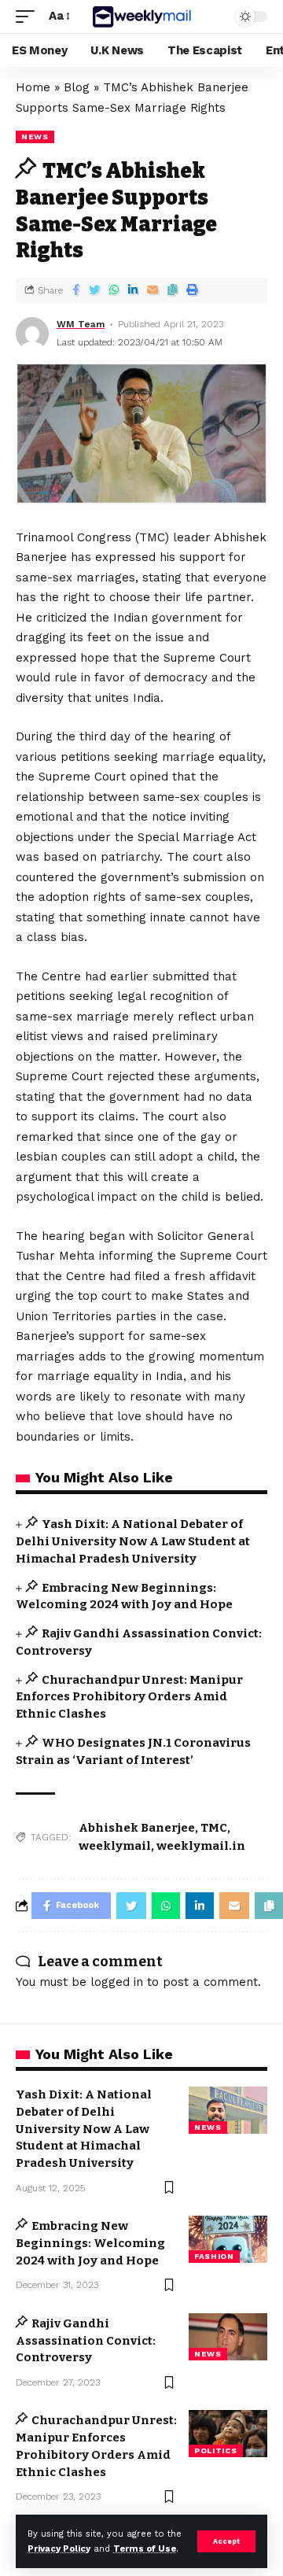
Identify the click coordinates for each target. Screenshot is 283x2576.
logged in (117, 1982)
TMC (214, 1828)
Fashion (214, 2256)
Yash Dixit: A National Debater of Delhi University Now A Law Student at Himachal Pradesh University (133, 1541)
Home (33, 87)
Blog (77, 87)
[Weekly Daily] (141, 16)
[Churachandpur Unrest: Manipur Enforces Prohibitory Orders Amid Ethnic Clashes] (228, 2434)
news (35, 137)
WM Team (81, 324)
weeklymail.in (201, 1846)
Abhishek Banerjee (137, 1828)
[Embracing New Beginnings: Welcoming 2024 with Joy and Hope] (228, 2239)
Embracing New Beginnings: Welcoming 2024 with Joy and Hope (90, 2243)
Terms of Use (145, 2549)
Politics (216, 2451)
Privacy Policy (59, 2549)
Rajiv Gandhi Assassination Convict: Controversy (86, 2341)
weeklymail (115, 1846)
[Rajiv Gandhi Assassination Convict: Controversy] (228, 2337)
